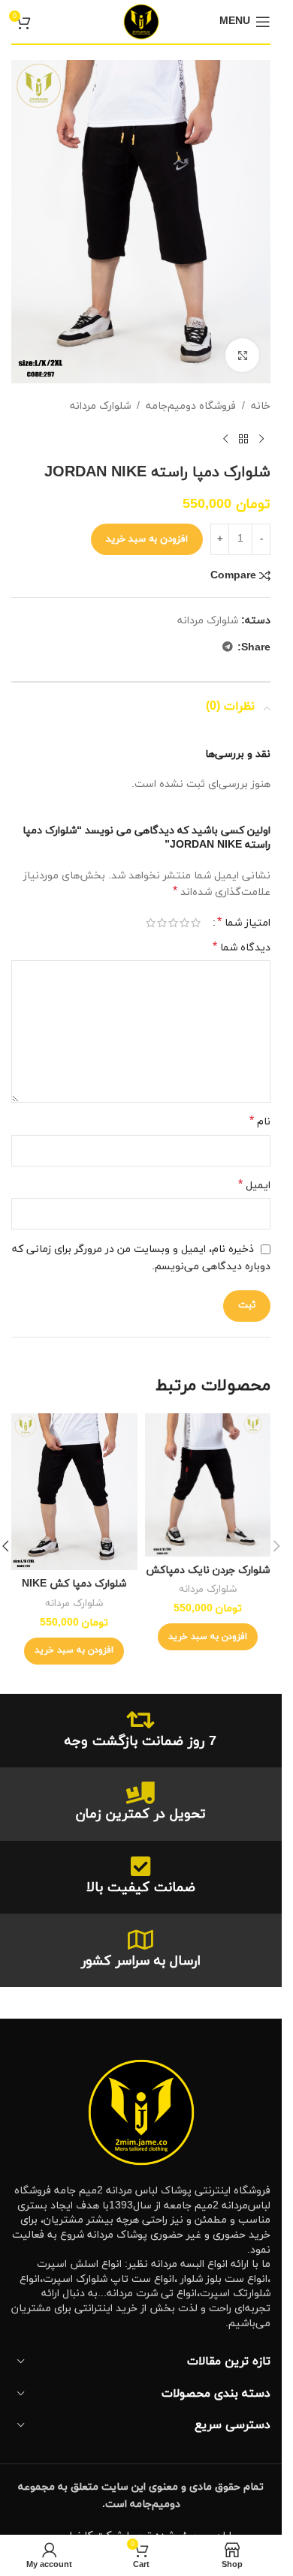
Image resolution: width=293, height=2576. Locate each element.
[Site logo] (141, 21)
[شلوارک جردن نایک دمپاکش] (208, 1485)
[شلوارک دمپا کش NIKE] (74, 1492)
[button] (208, 1637)
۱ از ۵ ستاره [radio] (196, 923)
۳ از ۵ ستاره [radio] (173, 923)
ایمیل (254, 1186)
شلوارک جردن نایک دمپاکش (208, 1570)
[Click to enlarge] (242, 355)
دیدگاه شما (242, 948)
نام (260, 1122)
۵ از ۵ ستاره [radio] (151, 923)
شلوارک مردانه (100, 406)
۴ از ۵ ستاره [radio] (162, 923)
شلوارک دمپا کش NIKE (74, 1584)
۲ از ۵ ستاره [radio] (184, 923)
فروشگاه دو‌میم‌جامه (191, 406)
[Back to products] (243, 440)
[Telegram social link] (228, 648)
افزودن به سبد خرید (147, 539)
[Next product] (225, 440)
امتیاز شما (244, 923)
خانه (261, 406)
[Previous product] (261, 440)
